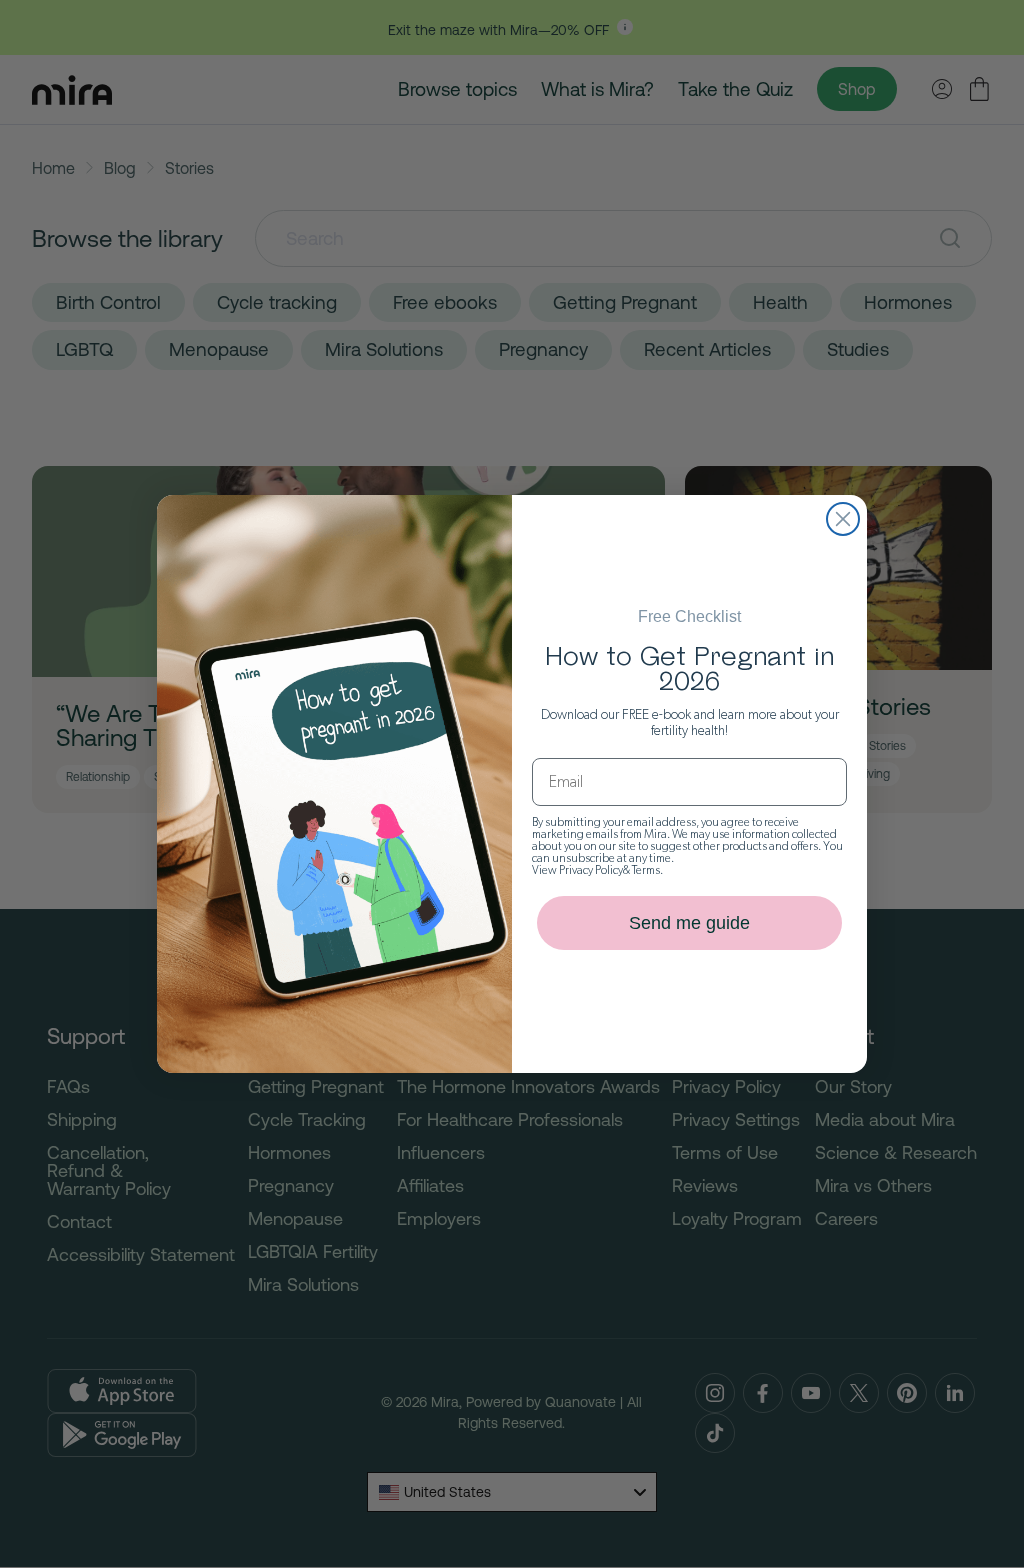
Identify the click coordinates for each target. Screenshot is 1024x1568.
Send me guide (689, 923)
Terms (646, 870)
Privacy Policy (591, 870)
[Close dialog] (843, 519)
